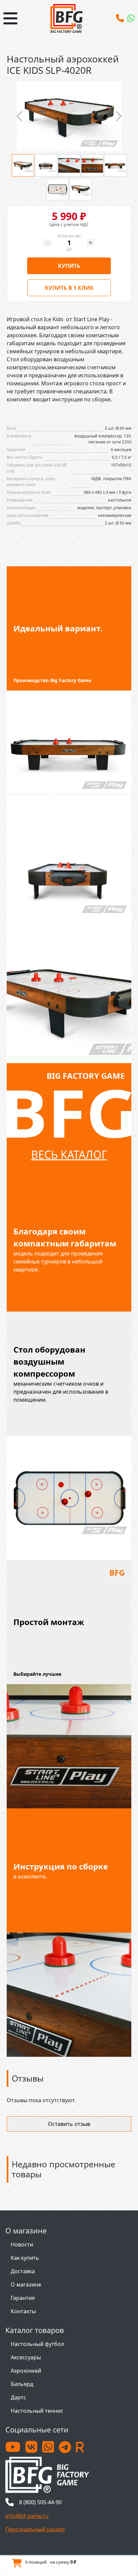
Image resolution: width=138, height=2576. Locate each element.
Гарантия (23, 2298)
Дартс (18, 2397)
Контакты (23, 2311)
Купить (69, 266)
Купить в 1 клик (69, 288)
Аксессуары (26, 2357)
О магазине (26, 2285)
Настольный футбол (37, 2344)
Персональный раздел (35, 2529)
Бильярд (22, 2384)
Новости (22, 2244)
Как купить (25, 2258)
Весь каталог (69, 1154)
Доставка (23, 2271)
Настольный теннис (37, 2411)
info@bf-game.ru (27, 2516)
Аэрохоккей (26, 2371)
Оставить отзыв (69, 2124)
